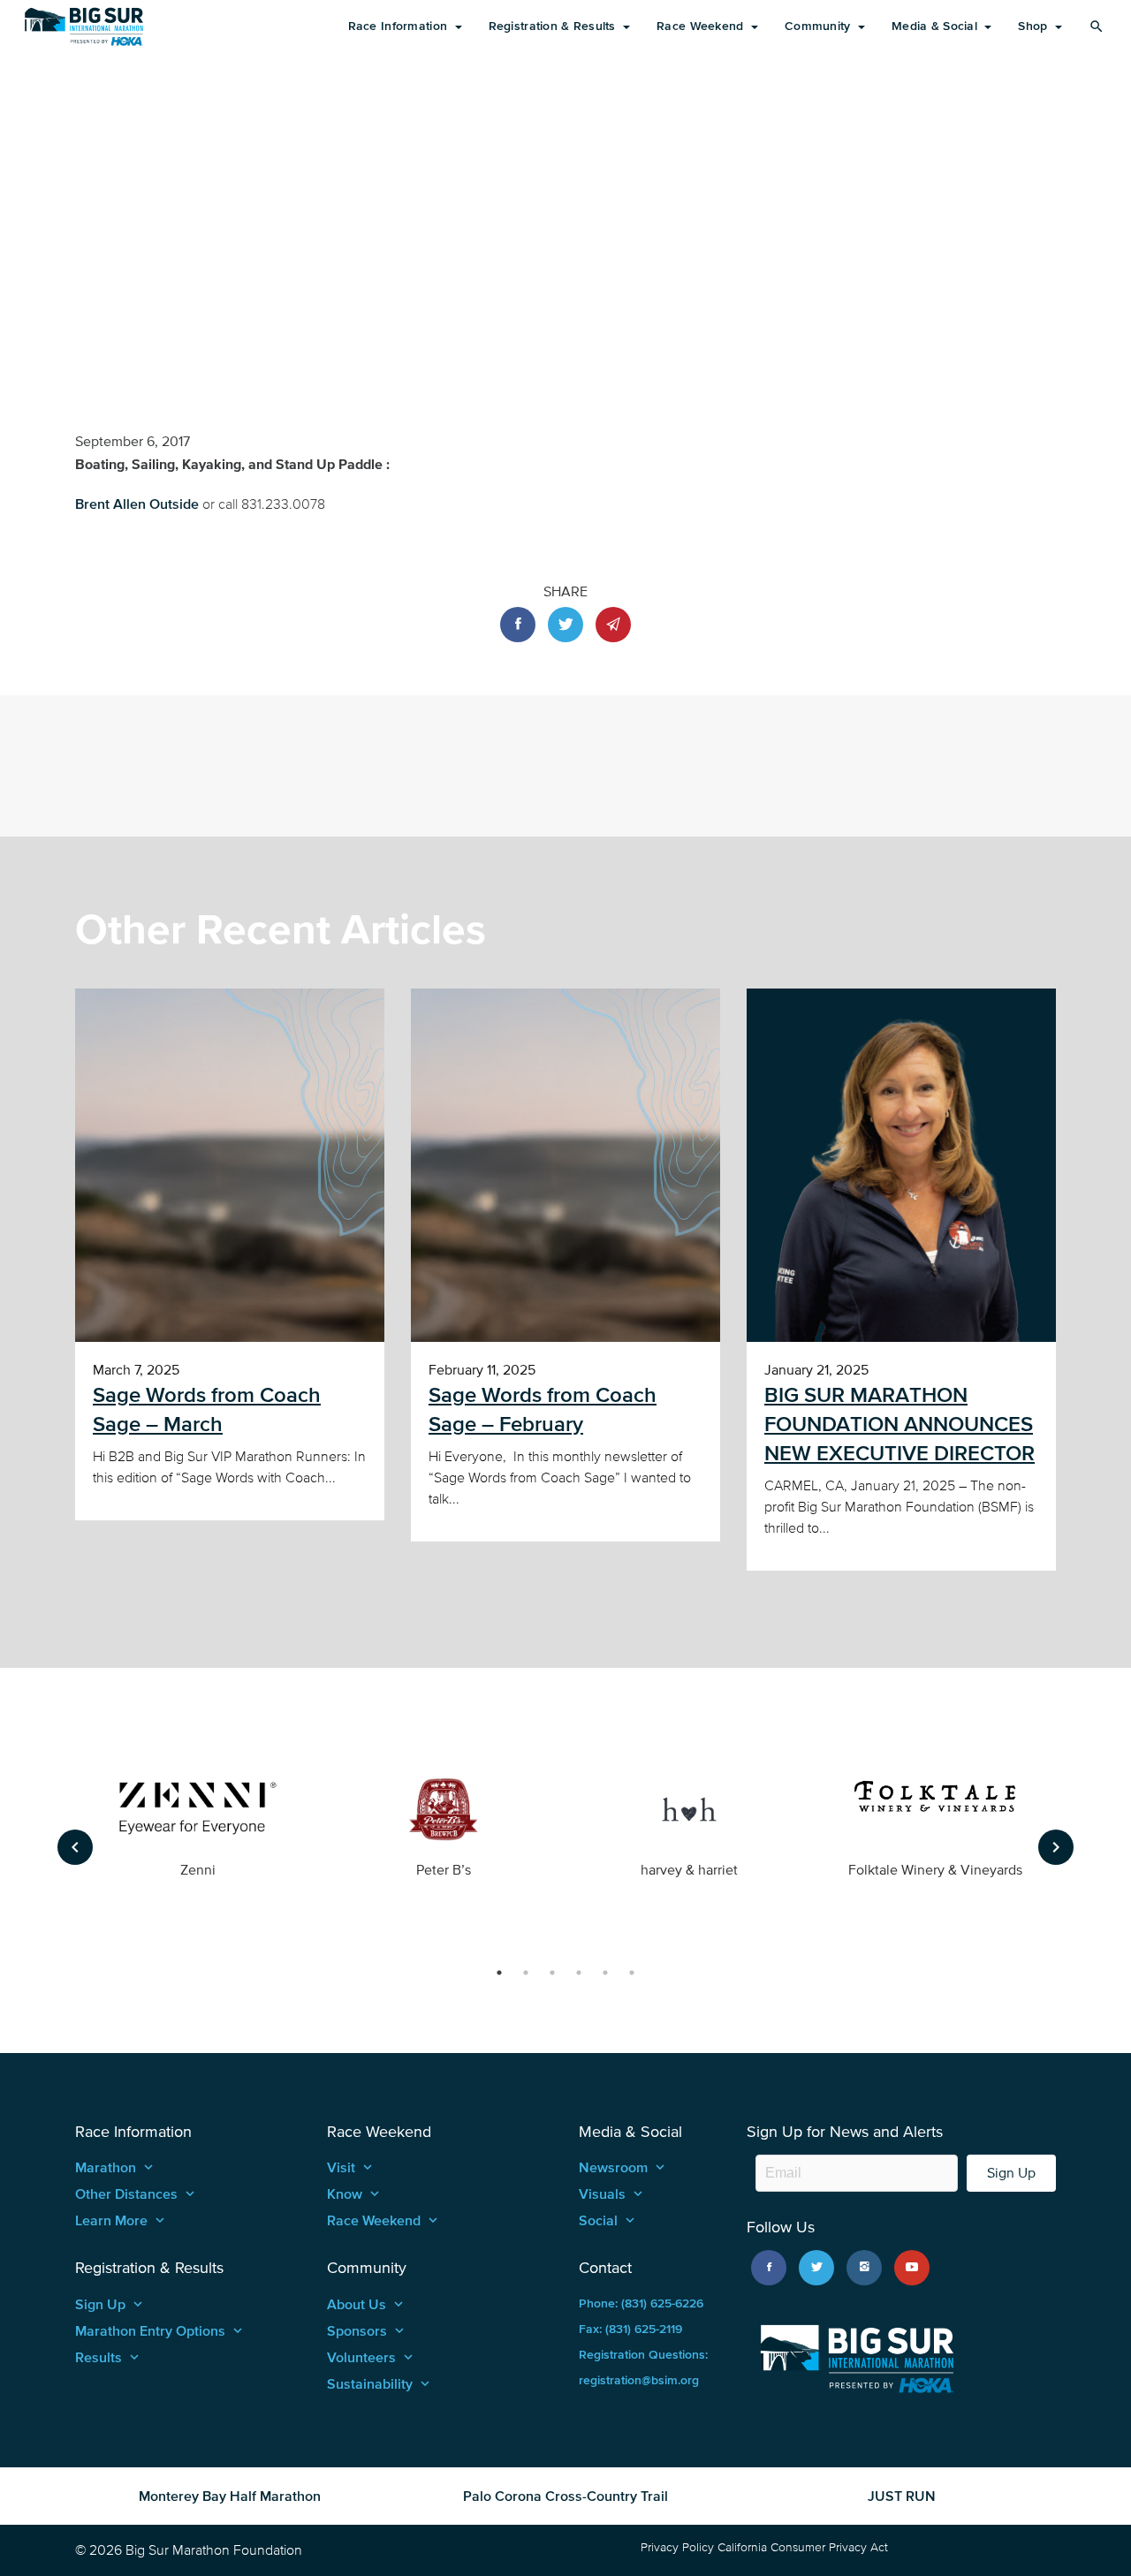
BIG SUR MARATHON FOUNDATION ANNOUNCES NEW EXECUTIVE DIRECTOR (899, 1424)
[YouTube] (912, 2268)
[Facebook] (769, 2268)
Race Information (400, 26)
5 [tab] (605, 1973)
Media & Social (936, 26)
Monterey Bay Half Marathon (230, 2496)
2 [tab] (526, 1973)
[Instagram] (864, 2268)
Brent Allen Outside (139, 504)
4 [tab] (579, 1973)
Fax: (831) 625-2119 (630, 2329)
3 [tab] (552, 1973)
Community (820, 26)
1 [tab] (499, 1973)
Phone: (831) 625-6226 (641, 2303)
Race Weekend (702, 26)
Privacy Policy (677, 2547)
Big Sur (84, 27)
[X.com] (816, 2268)
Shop (1034, 26)
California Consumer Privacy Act (803, 2547)
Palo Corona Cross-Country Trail (565, 2496)
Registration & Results (554, 26)
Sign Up (1011, 2173)
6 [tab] (632, 1973)
